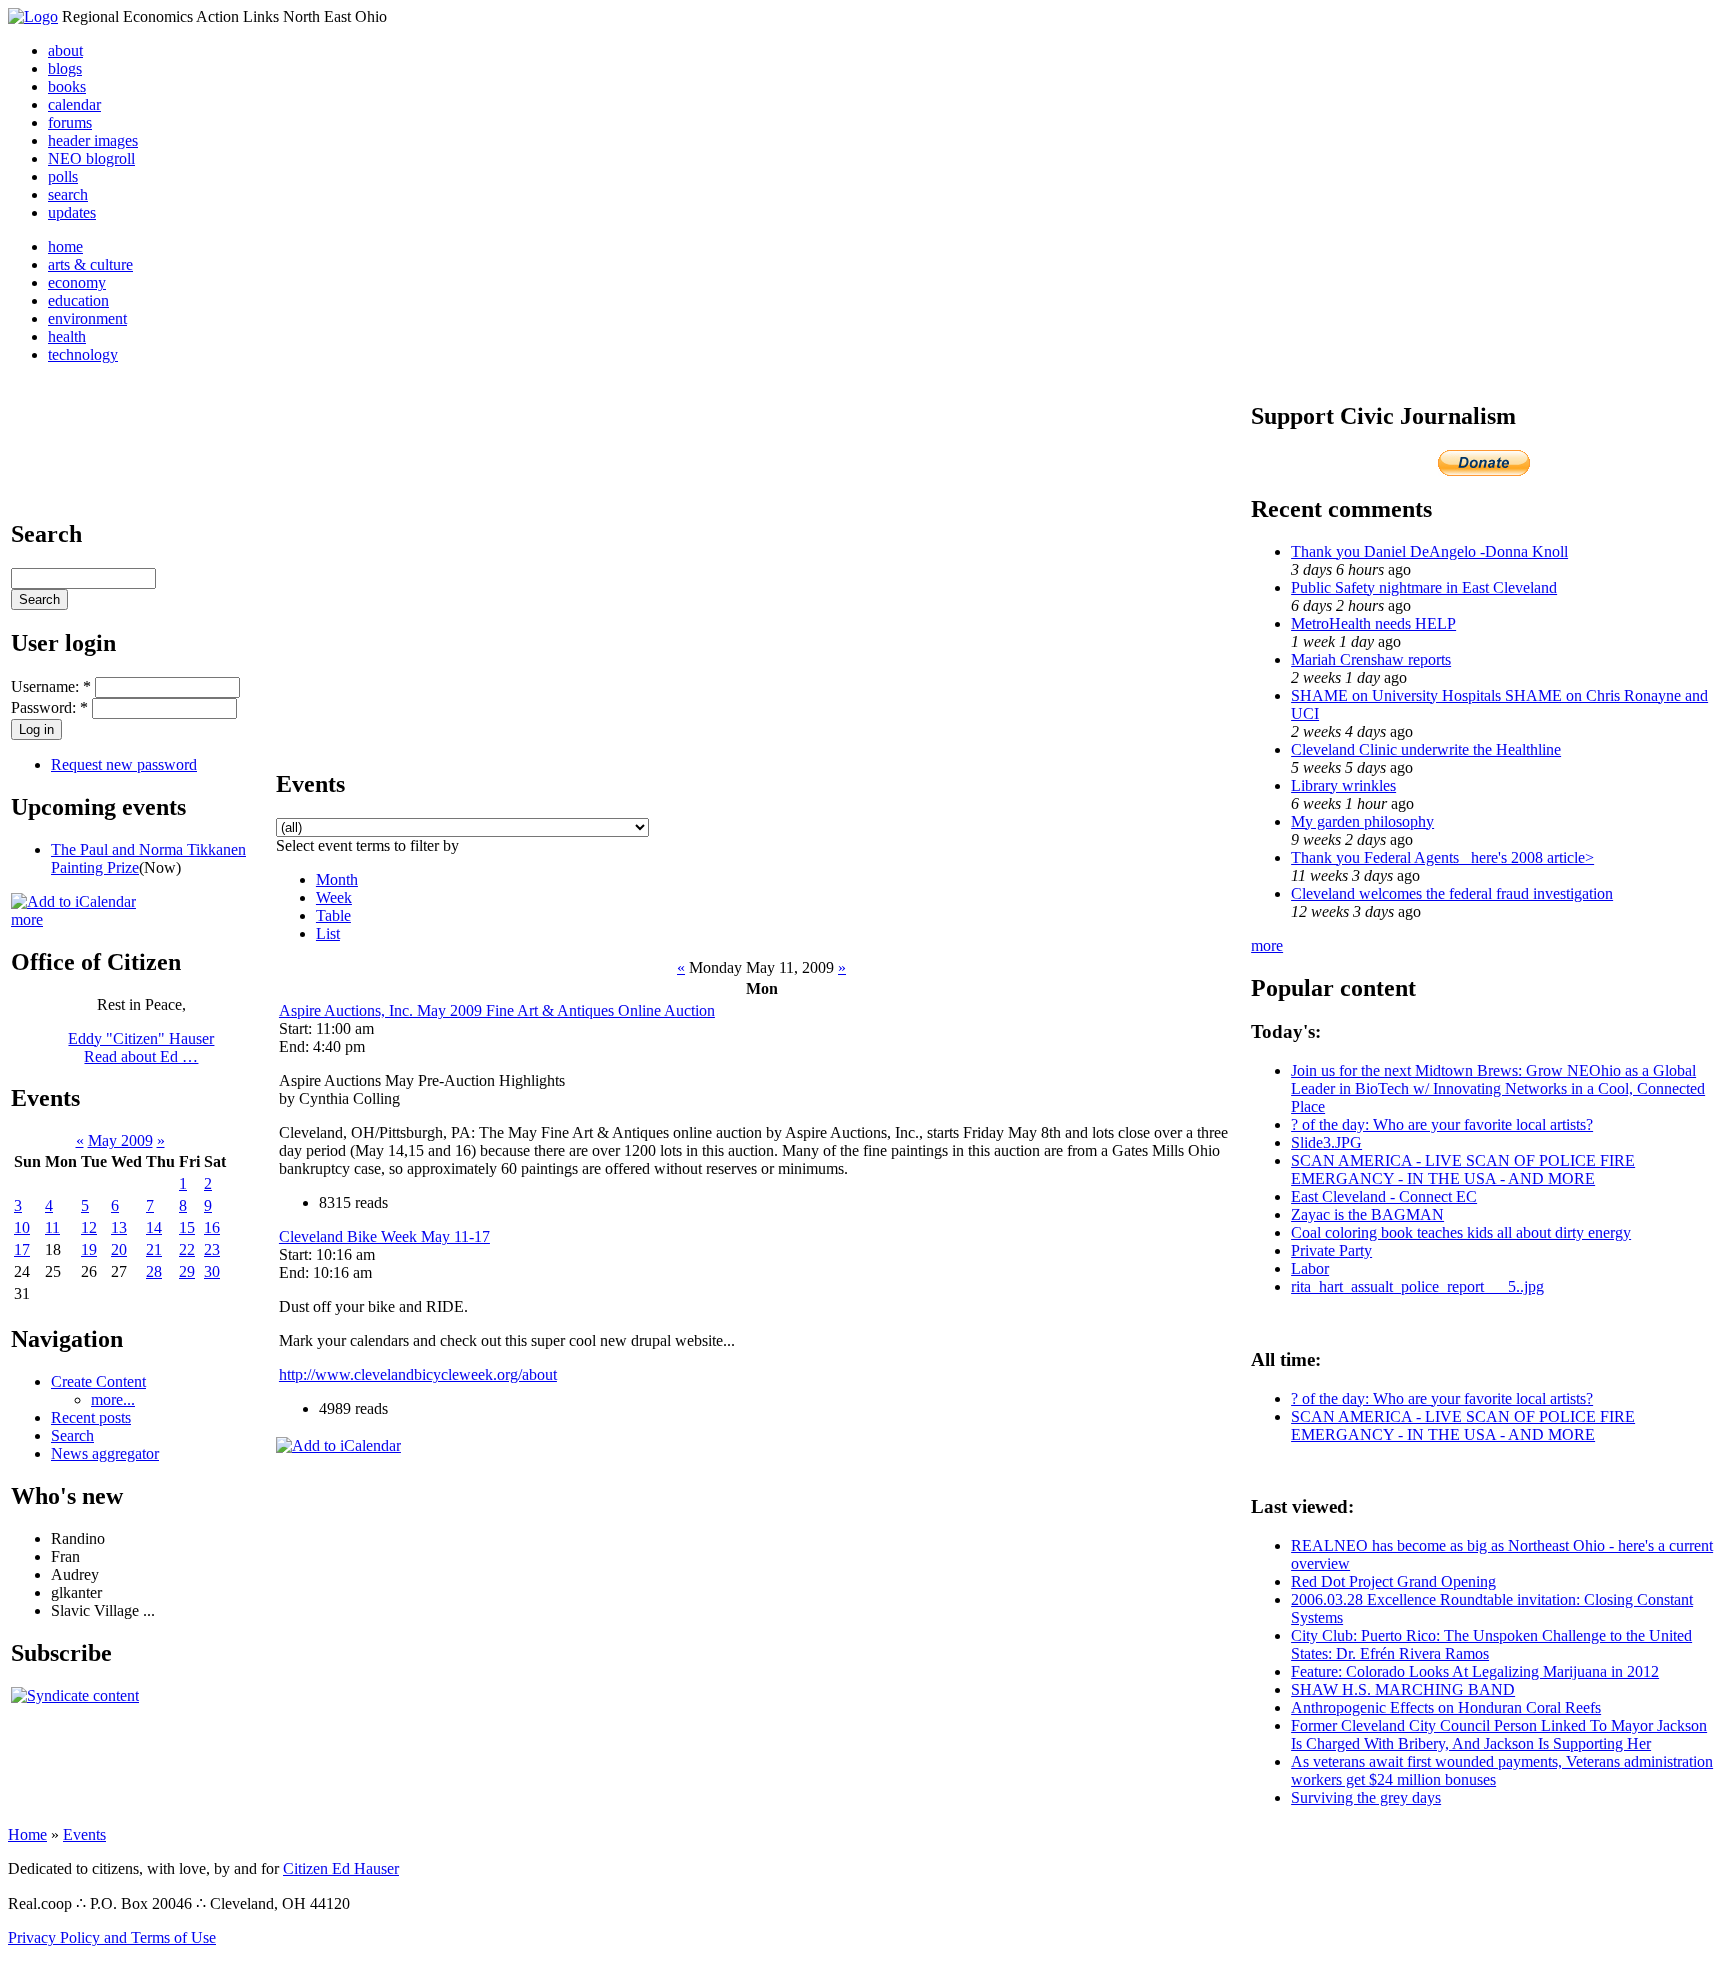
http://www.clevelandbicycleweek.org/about (418, 1374)
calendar (74, 104)
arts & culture (90, 264)
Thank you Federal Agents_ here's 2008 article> (1442, 857)
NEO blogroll (91, 158)
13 (119, 1227)
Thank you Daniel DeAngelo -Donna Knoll (1429, 551)
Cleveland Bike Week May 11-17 (384, 1236)
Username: (51, 686)
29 (187, 1271)
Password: (49, 707)
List (328, 933)
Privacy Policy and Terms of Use (112, 1937)
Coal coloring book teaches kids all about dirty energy (1461, 1232)
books (67, 86)
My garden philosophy (1362, 821)
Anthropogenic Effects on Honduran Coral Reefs (1446, 1707)
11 (52, 1227)
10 (22, 1227)
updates (72, 212)
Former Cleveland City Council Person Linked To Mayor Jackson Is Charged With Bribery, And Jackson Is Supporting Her (1499, 1734)
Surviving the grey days (1366, 1797)
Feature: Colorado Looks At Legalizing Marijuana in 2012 (1475, 1671)
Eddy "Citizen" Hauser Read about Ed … (141, 1047)
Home (27, 1834)
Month (337, 879)
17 (22, 1249)
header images (93, 140)
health (67, 336)
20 (119, 1249)
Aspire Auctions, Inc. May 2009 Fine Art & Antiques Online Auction (497, 1010)
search (68, 194)
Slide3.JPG (1326, 1142)
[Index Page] (33, 16)
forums (70, 122)
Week (334, 897)
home (65, 246)
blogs (65, 68)
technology (83, 354)
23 (212, 1249)
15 (187, 1227)
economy (77, 282)
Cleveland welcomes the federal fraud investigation (1452, 893)
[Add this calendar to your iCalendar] (73, 901)
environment (87, 318)
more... (113, 1399)
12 (89, 1227)
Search (72, 1435)
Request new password (124, 764)
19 (89, 1249)
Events (84, 1834)
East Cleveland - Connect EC (1384, 1196)
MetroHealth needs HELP (1373, 623)
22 (187, 1249)
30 (212, 1271)
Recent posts (91, 1417)
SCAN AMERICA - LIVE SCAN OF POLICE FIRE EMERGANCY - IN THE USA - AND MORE (1463, 1169)
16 (212, 1227)
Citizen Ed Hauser (341, 1868)
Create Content (98, 1381)
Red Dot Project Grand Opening (1393, 1581)
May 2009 (120, 1140)
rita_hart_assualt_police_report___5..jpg (1417, 1286)
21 (154, 1249)
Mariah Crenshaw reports (1371, 659)
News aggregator (105, 1453)
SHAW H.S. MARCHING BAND (1403, 1689)
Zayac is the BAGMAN (1367, 1214)
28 (154, 1271)
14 (154, 1227)
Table (333, 915)
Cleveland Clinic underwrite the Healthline (1426, 749)
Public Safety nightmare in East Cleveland (1424, 587)
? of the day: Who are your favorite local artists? (1442, 1124)
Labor (1310, 1268)
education (78, 300)
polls (63, 176)
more (27, 919)
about (65, 50)
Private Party (1331, 1250)
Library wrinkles (1343, 785)
